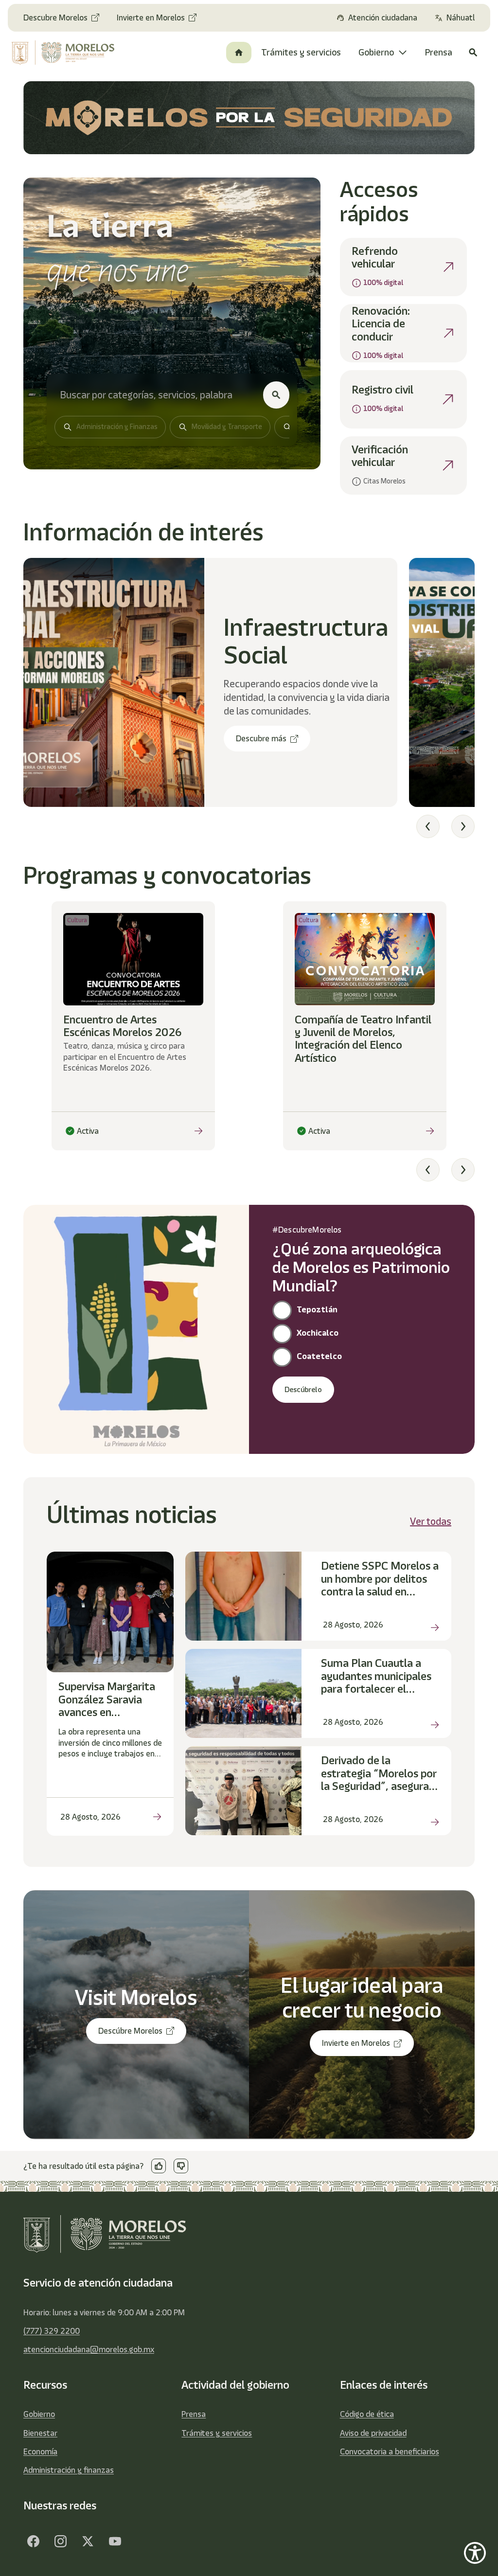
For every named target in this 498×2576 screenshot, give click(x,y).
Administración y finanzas (69, 2470)
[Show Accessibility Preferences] (475, 2553)
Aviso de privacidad (373, 2433)
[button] (428, 826)
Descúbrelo (303, 1390)
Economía (40, 2451)
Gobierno (39, 2414)
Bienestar (40, 2433)
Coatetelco (319, 1356)
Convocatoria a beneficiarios (390, 2451)
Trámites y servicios (217, 2433)
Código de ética (367, 2414)
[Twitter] (88, 2541)
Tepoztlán (317, 1309)
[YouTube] (115, 2541)
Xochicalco (318, 1333)
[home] (64, 53)
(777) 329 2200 (52, 2331)
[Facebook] (33, 2541)
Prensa (194, 2414)
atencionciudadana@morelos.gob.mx (89, 2349)
